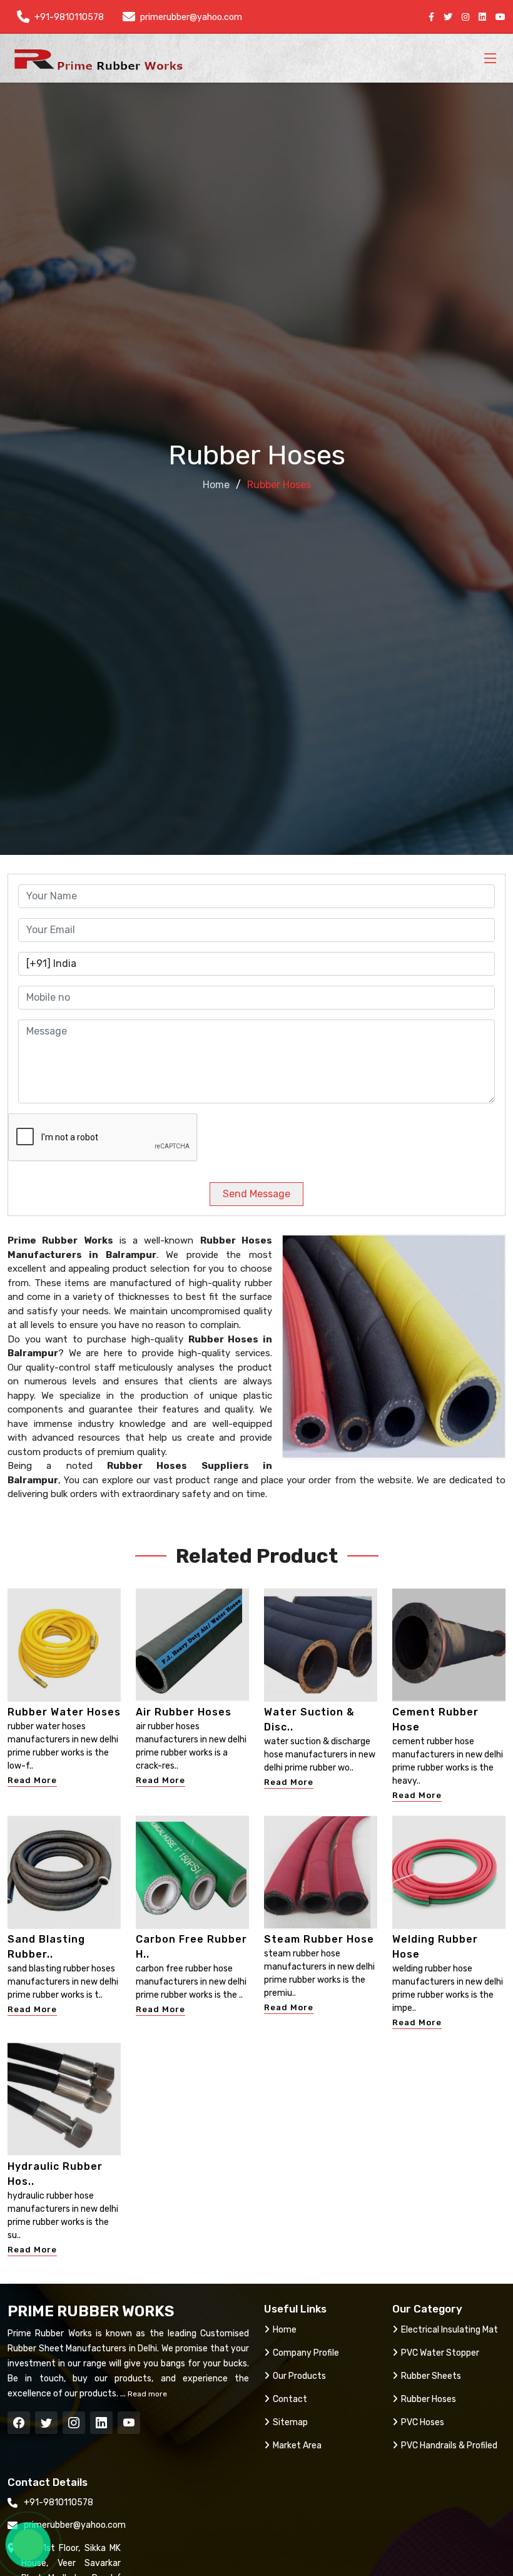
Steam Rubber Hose (319, 1939)
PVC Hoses (423, 2422)
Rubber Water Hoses (64, 1712)
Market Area (297, 2446)
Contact (290, 2399)
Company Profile (306, 2353)
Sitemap (290, 2422)
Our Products (299, 2376)
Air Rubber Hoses (184, 1712)
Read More (32, 1780)
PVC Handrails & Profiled (449, 2446)
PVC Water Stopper (440, 2353)
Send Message (256, 1194)
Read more (146, 2394)
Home (216, 485)
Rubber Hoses (429, 2399)
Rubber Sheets (431, 2376)
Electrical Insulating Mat (450, 2330)
